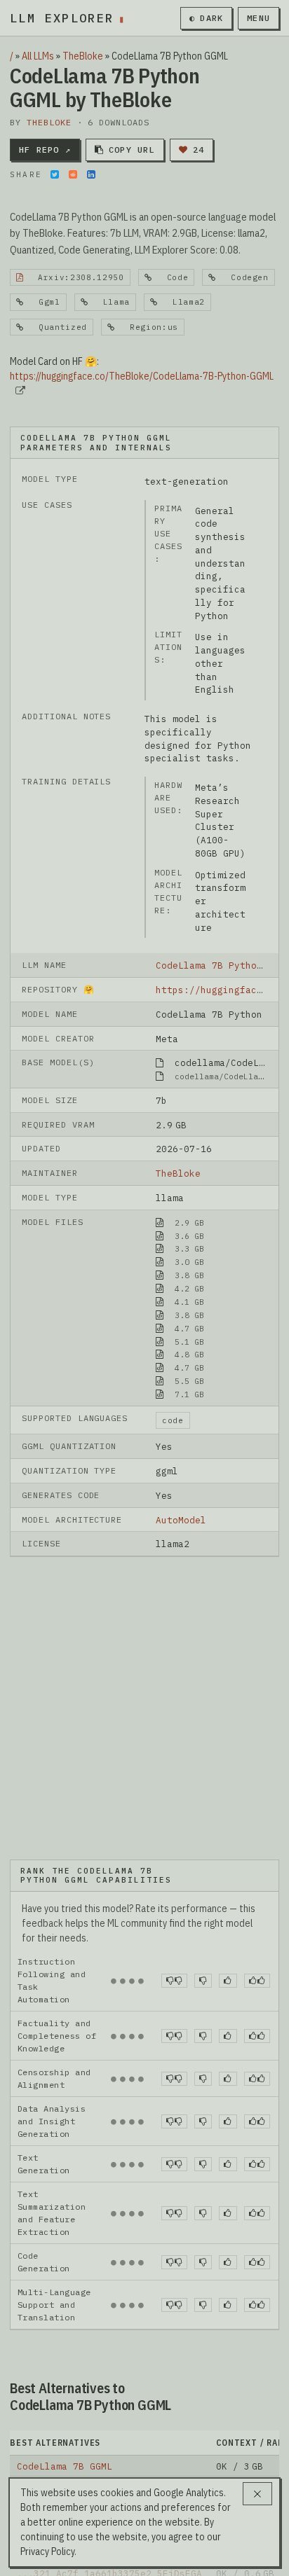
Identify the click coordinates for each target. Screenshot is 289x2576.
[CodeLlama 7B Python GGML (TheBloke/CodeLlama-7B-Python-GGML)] (144, 1644)
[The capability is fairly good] (228, 1853)
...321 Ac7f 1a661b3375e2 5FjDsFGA (109, 2446)
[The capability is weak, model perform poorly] (174, 1853)
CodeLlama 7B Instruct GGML (90, 2360)
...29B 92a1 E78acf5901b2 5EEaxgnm (109, 2424)
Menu (258, 18)
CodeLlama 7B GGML (65, 2338)
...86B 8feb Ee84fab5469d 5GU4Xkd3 (109, 2381)
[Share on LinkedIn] (91, 174)
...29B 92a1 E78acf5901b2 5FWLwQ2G (109, 2402)
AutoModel (181, 1520)
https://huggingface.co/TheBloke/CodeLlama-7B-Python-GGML (142, 376)
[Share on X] (55, 174)
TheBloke (83, 56)
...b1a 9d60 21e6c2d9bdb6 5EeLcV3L (109, 2467)
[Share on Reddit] (73, 174)
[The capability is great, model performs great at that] (257, 1853)
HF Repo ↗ (45, 150)
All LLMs (38, 56)
